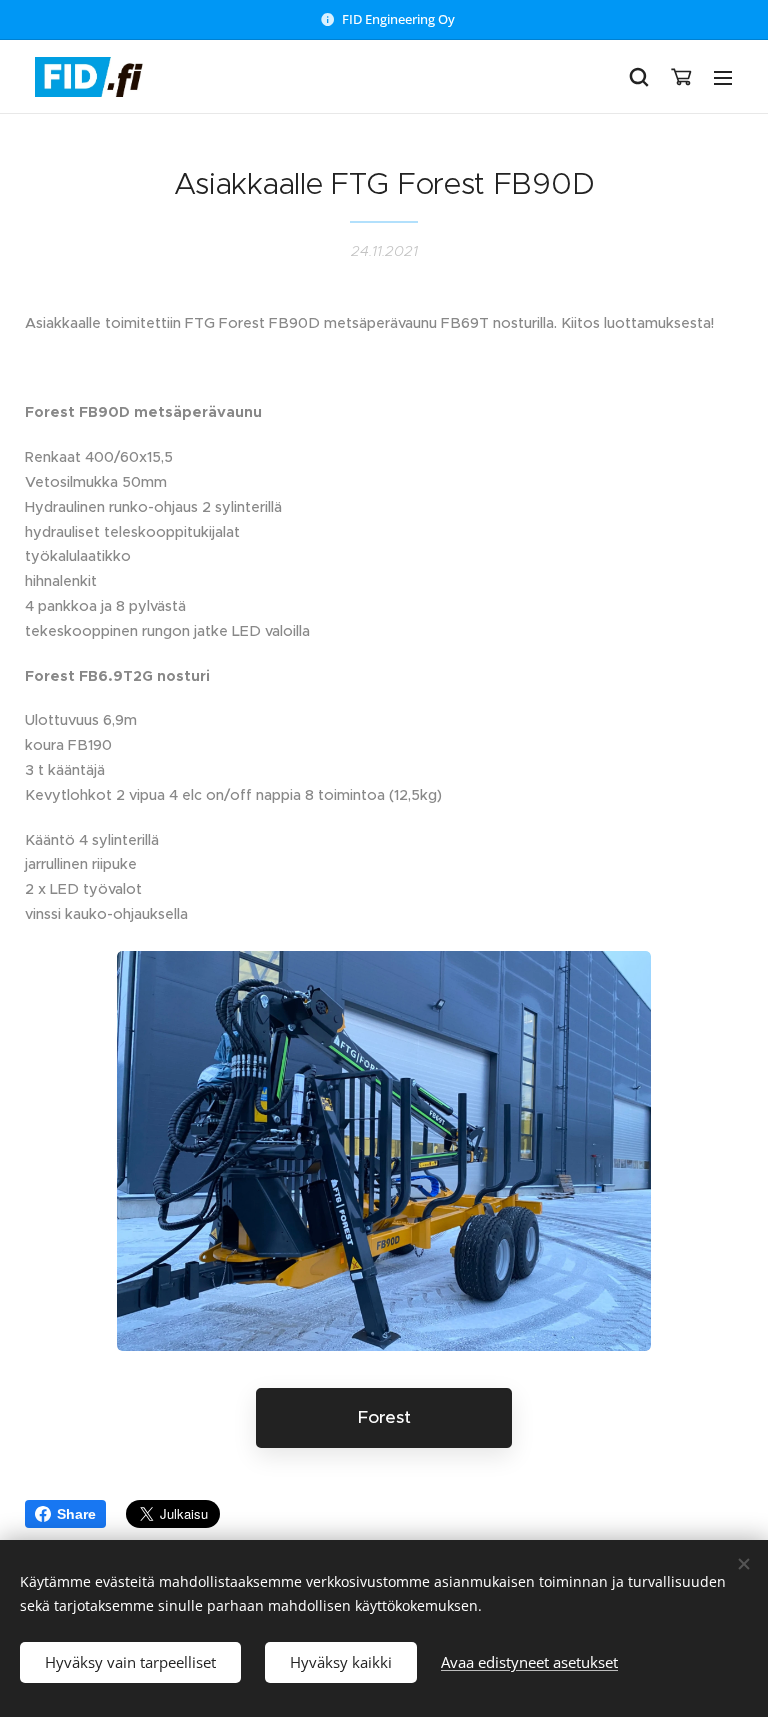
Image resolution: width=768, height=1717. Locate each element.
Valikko (723, 77)
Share (76, 1514)
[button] (639, 77)
